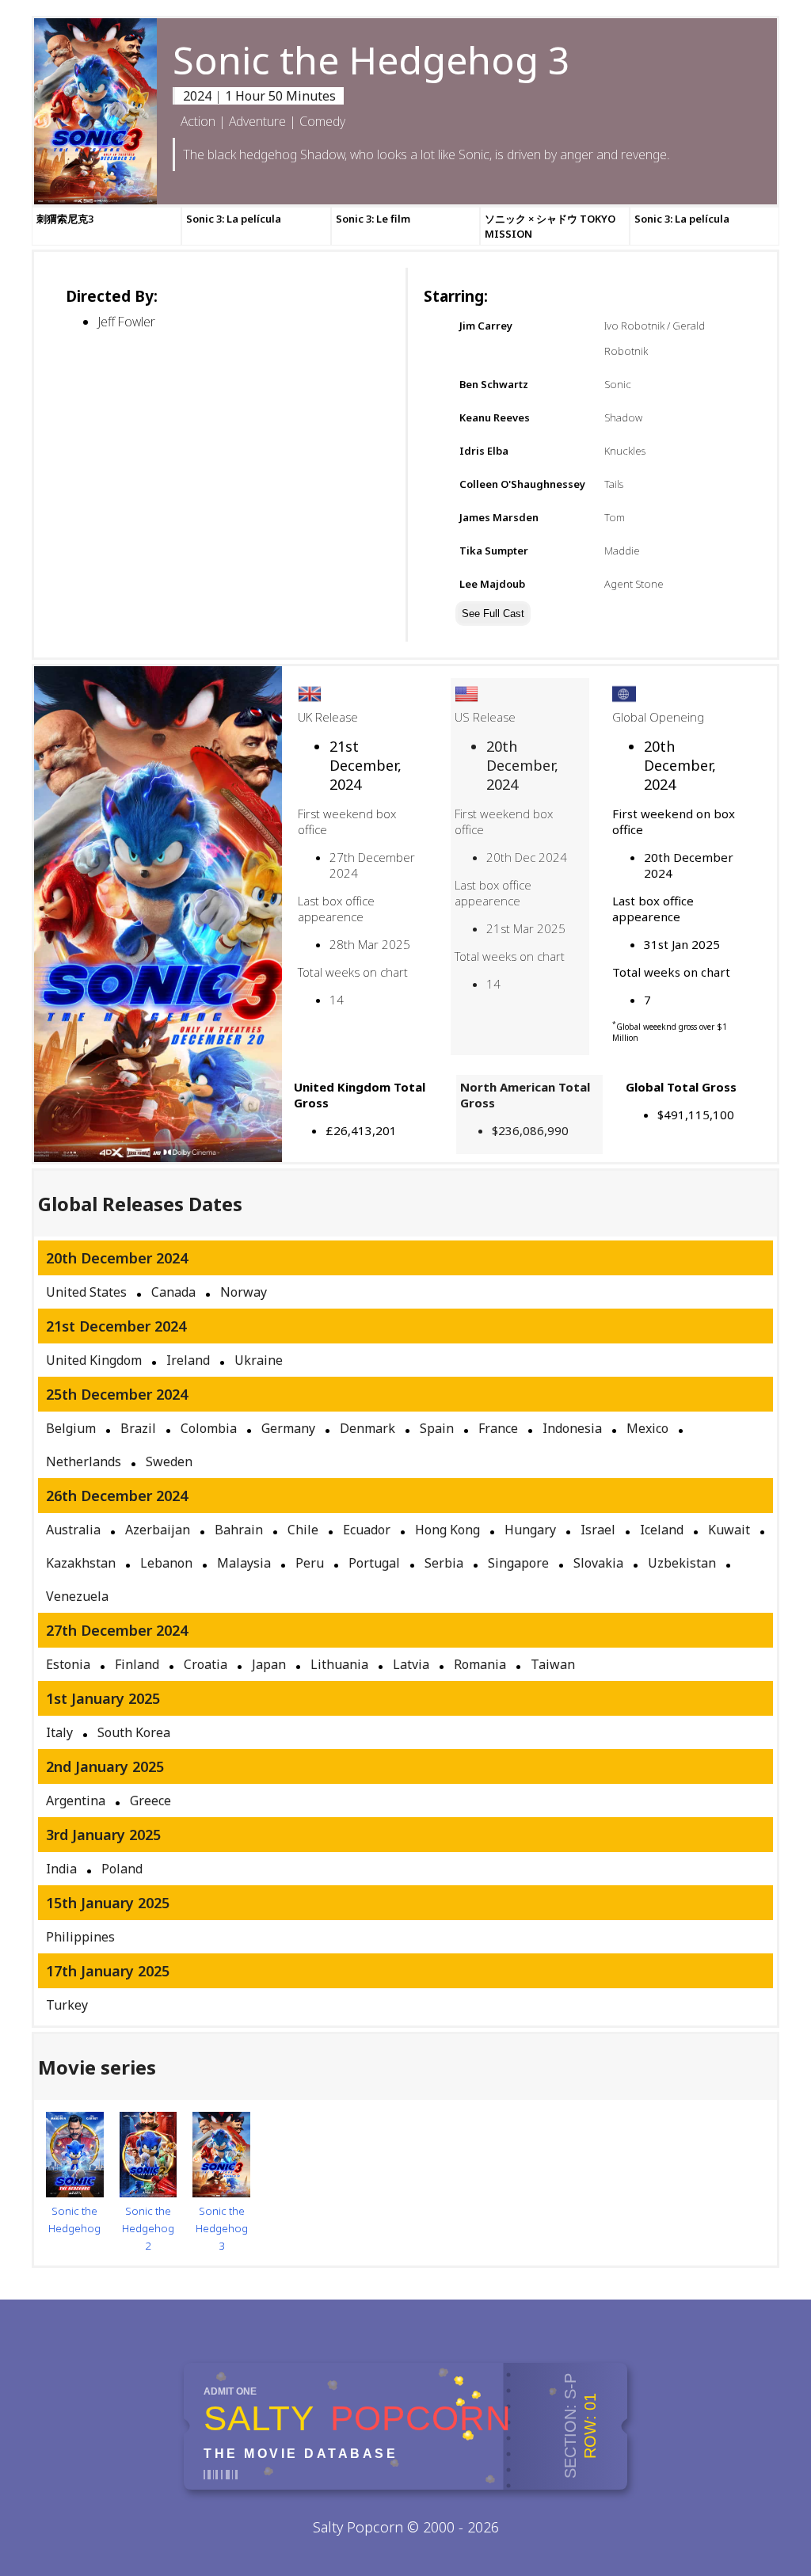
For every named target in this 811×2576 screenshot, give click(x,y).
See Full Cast (493, 614)
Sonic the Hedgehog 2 (148, 2228)
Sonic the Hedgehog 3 (222, 2228)
